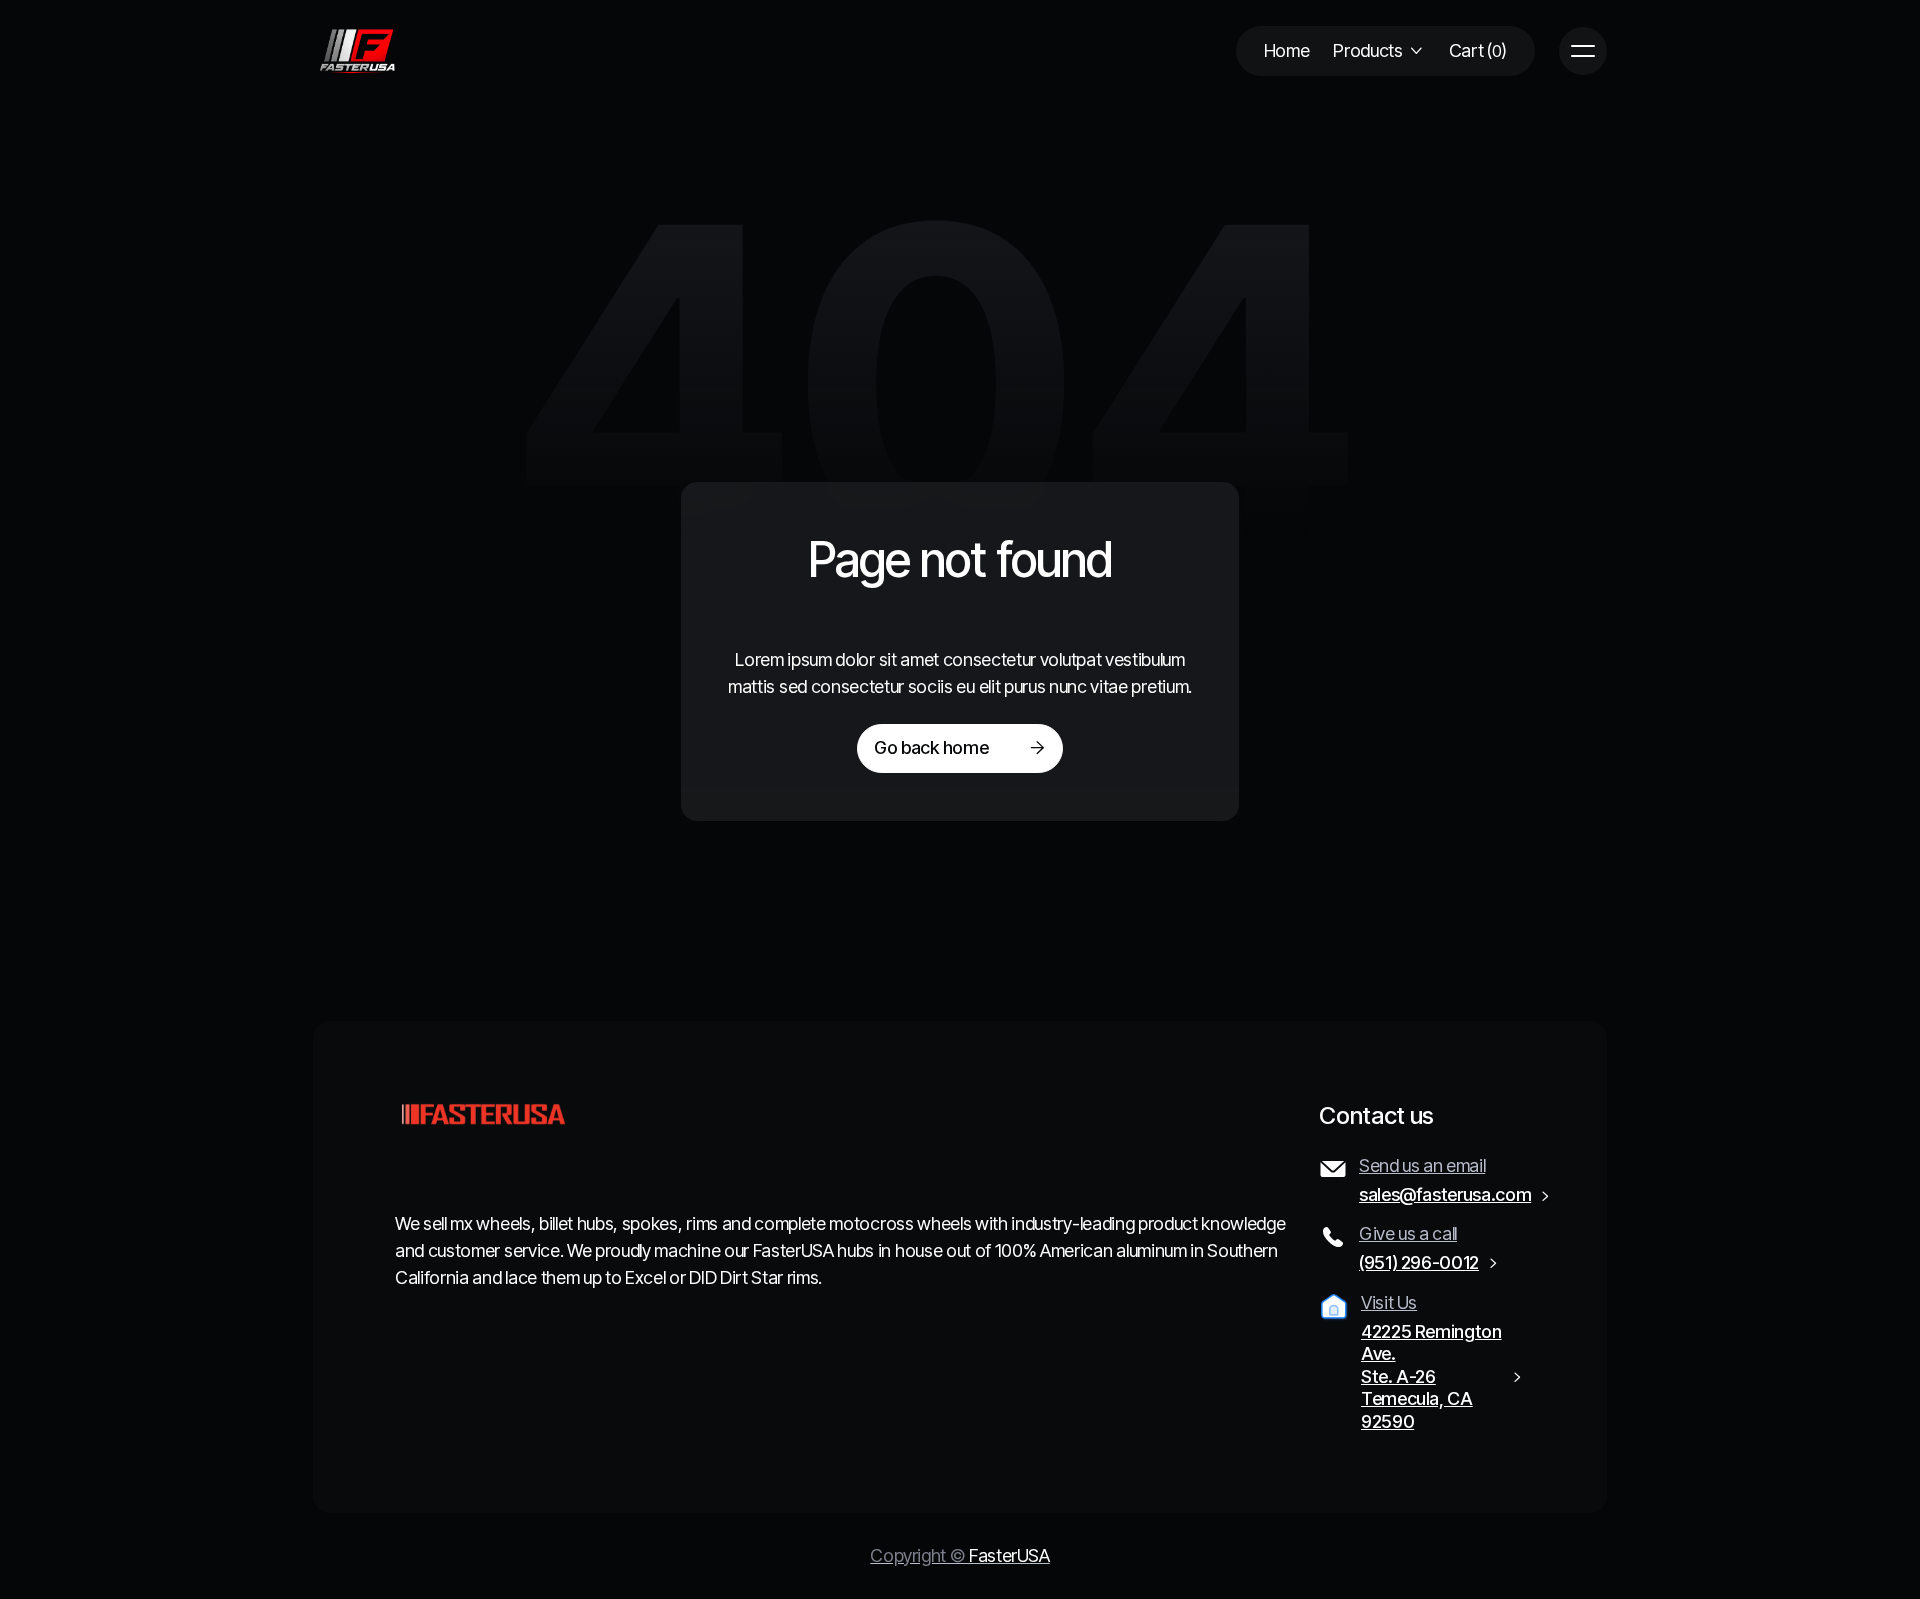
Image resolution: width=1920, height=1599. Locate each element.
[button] (1378, 51)
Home (1287, 50)
